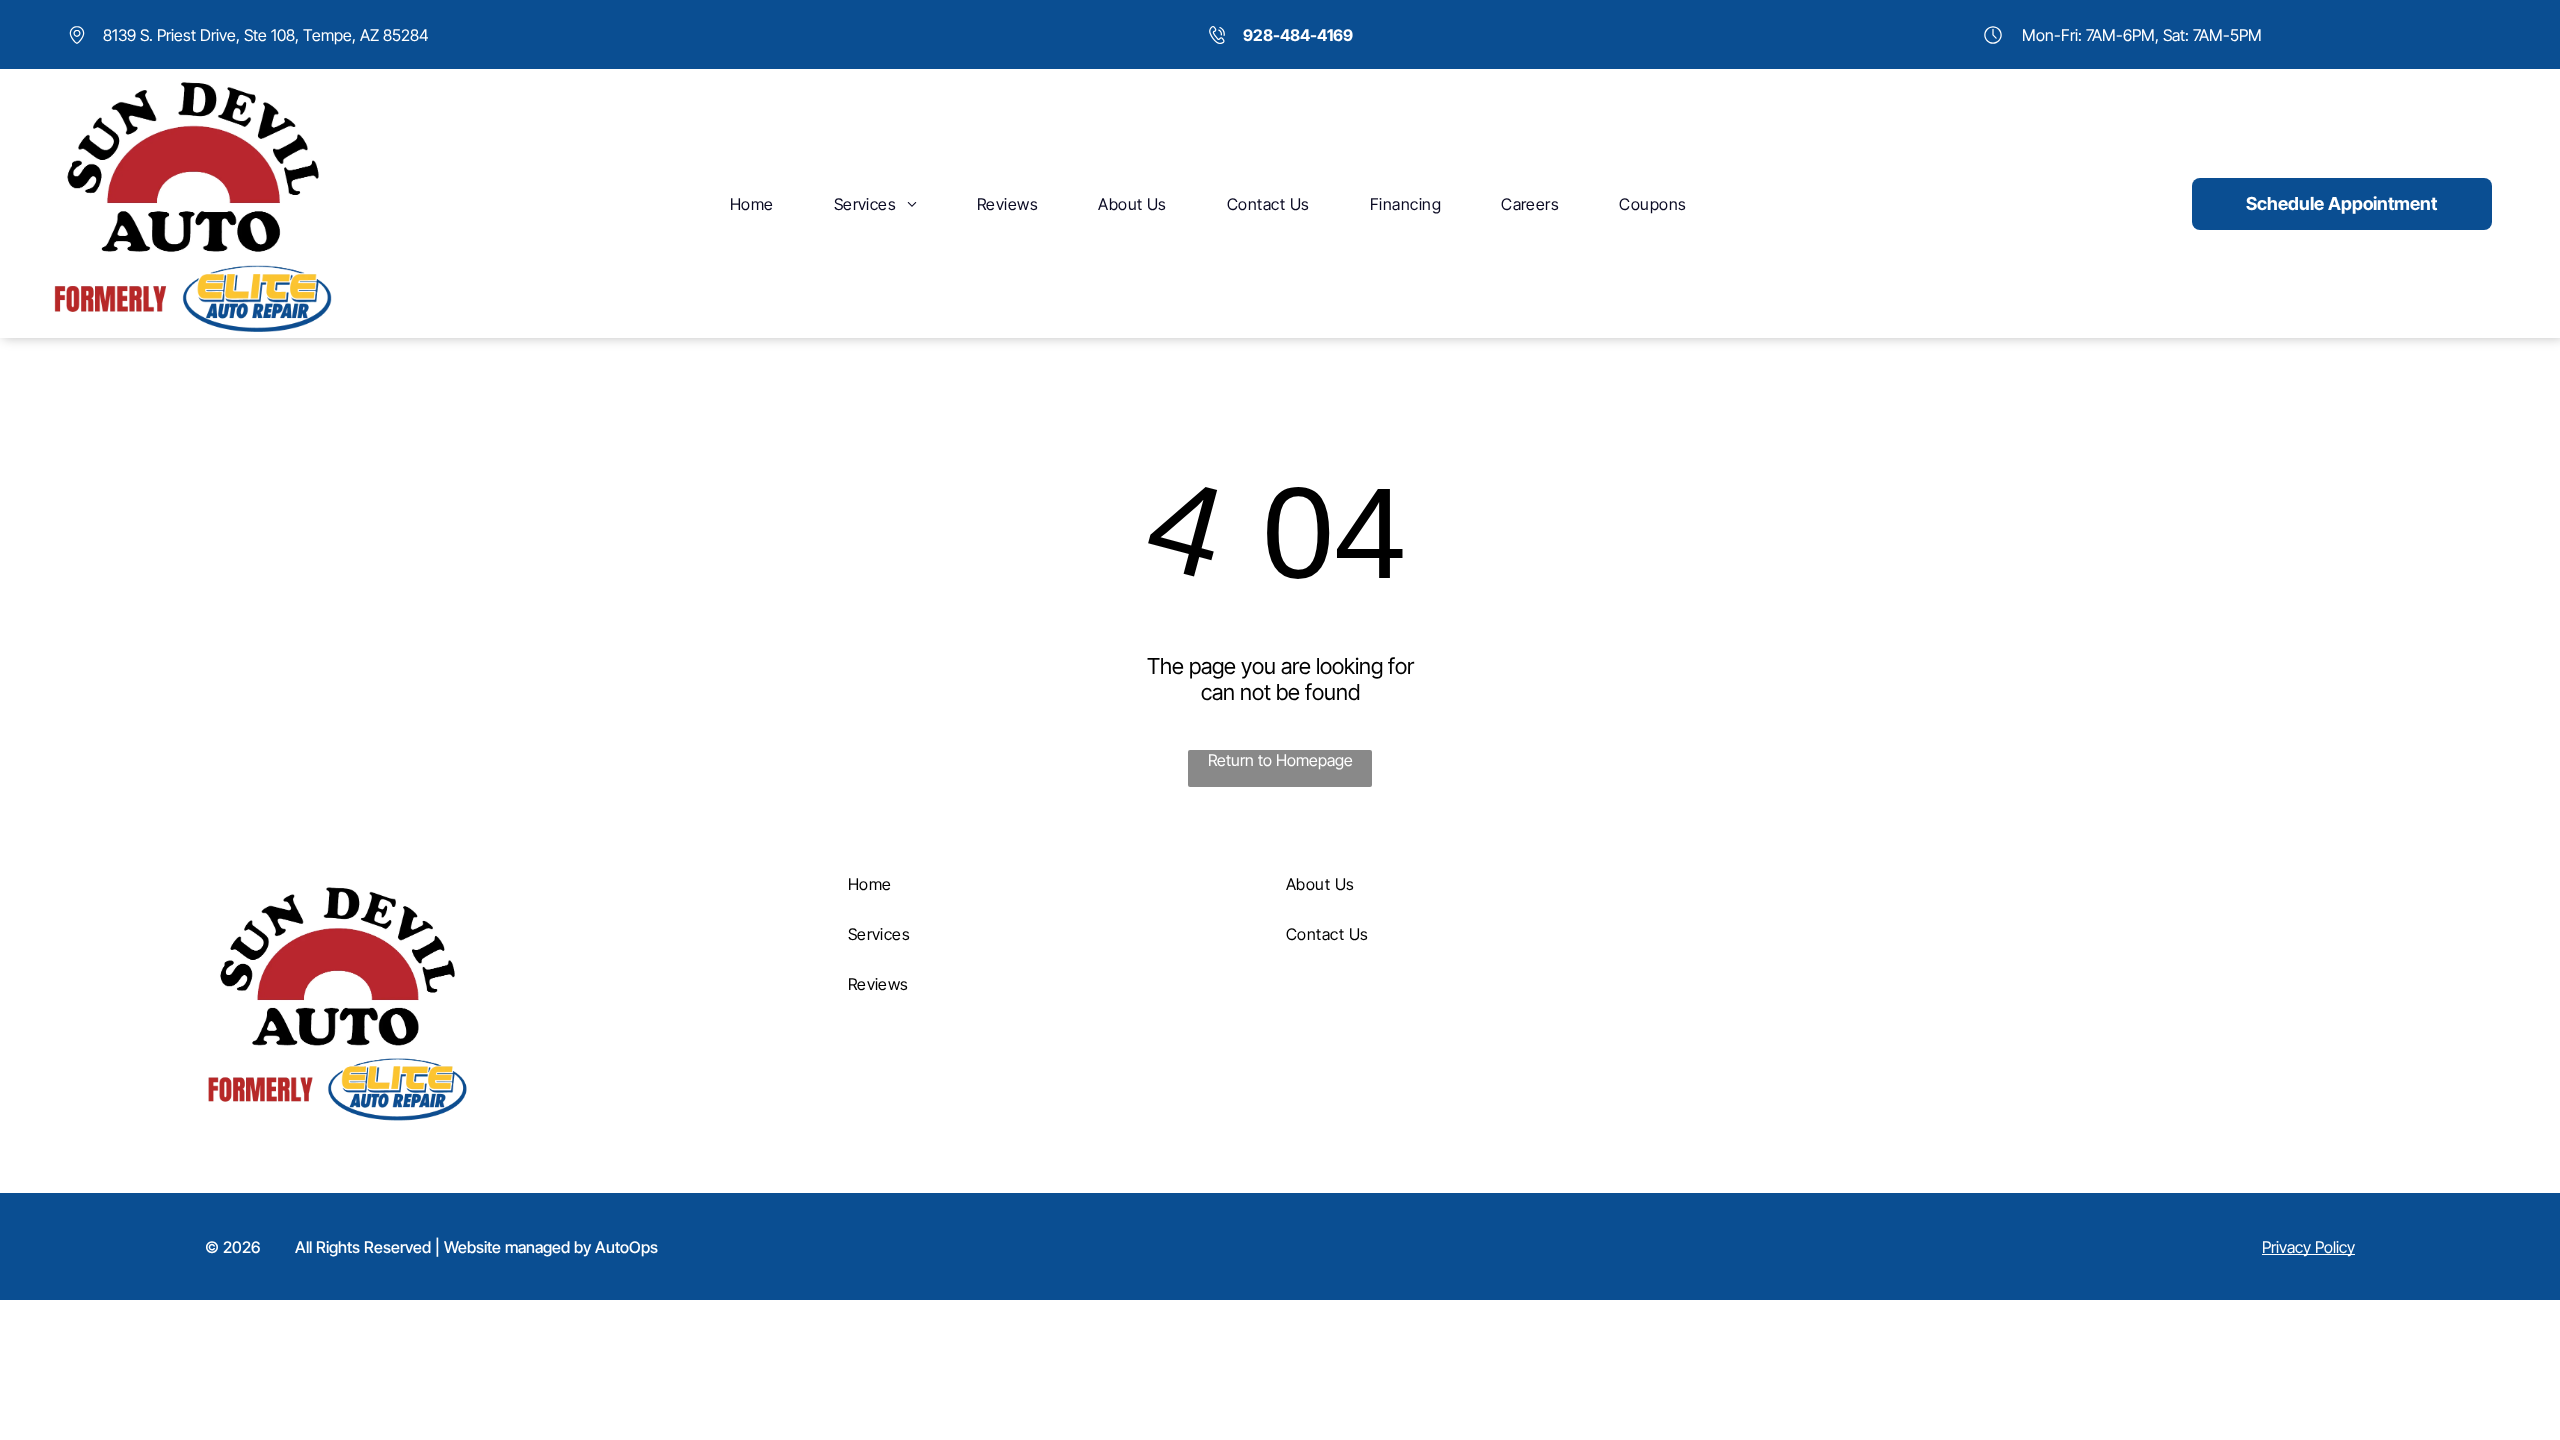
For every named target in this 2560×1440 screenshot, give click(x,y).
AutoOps (626, 1247)
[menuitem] (752, 203)
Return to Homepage (1280, 760)
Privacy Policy (2308, 1247)
